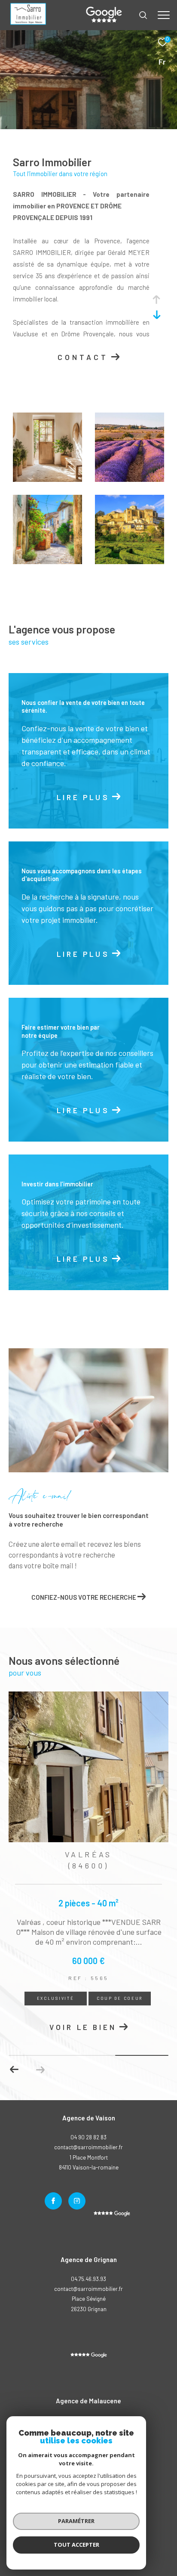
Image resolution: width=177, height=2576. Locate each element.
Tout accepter (76, 2545)
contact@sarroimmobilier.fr (88, 2289)
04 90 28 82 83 (88, 2137)
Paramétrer (76, 2521)
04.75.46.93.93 (88, 2279)
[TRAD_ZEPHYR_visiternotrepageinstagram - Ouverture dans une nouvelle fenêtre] (77, 2201)
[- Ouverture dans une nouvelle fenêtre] (89, 2355)
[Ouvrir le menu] (164, 15)
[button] (14, 2070)
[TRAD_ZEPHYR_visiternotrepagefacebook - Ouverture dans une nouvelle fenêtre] (53, 2201)
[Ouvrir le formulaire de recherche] (143, 15)
